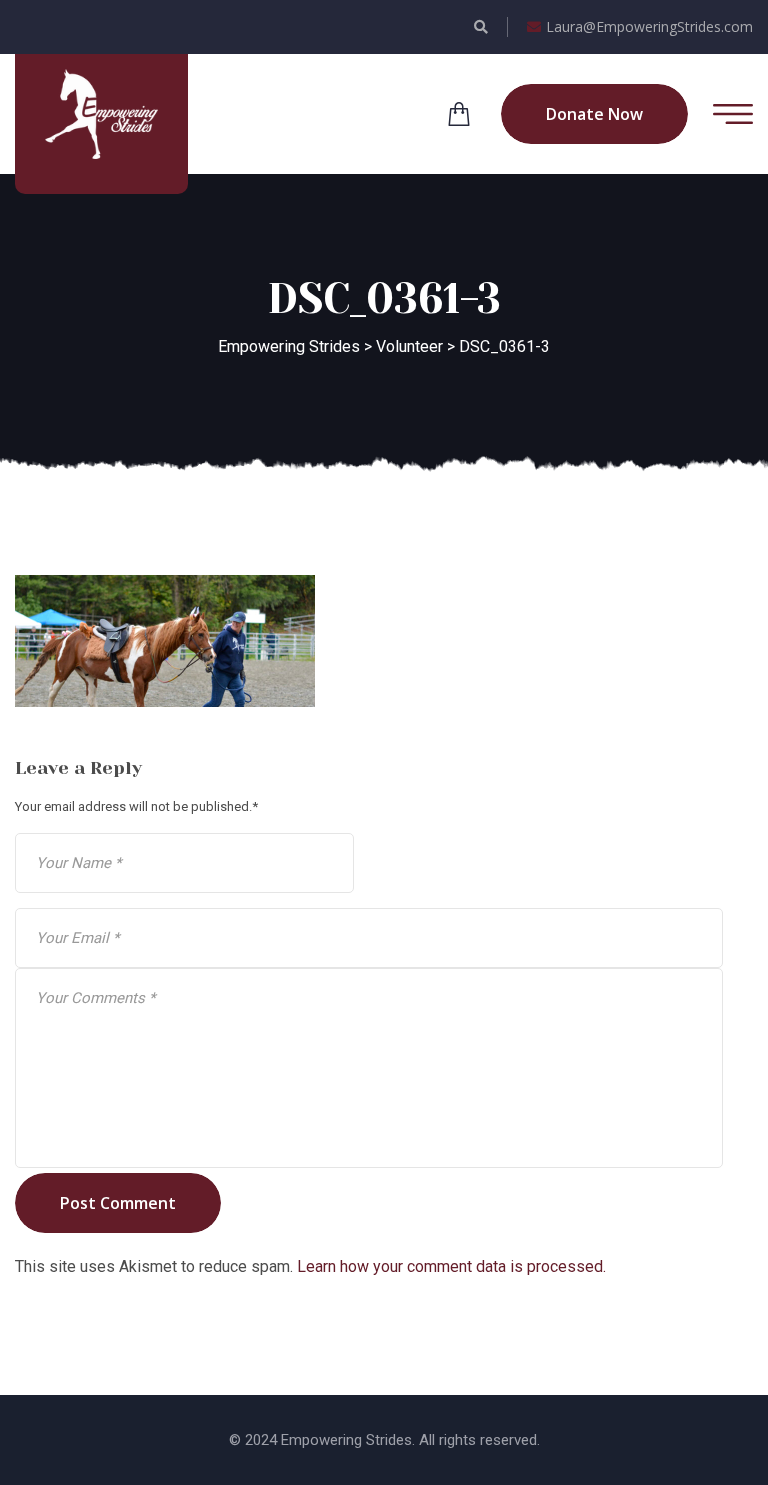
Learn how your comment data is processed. (451, 1266)
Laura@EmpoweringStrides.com (649, 26)
